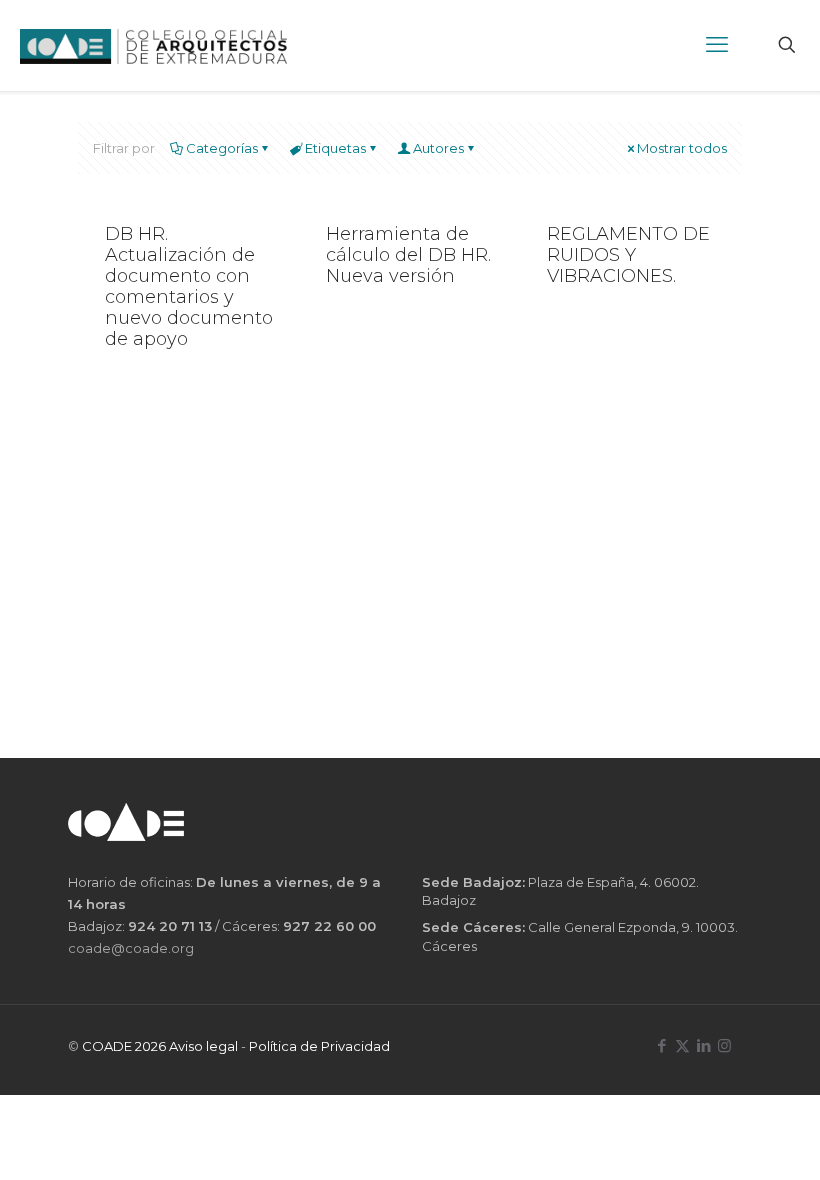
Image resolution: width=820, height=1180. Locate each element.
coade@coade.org (131, 948)
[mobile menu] (717, 45)
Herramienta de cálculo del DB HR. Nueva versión (408, 255)
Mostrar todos (682, 148)
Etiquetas (335, 148)
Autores (438, 148)
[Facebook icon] (661, 1045)
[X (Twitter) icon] (682, 1045)
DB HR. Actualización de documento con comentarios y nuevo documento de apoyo (189, 287)
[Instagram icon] (724, 1045)
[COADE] (153, 45)
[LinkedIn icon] (703, 1045)
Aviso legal (203, 1046)
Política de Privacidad (319, 1046)
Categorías (222, 148)
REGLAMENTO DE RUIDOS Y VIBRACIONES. (628, 255)
